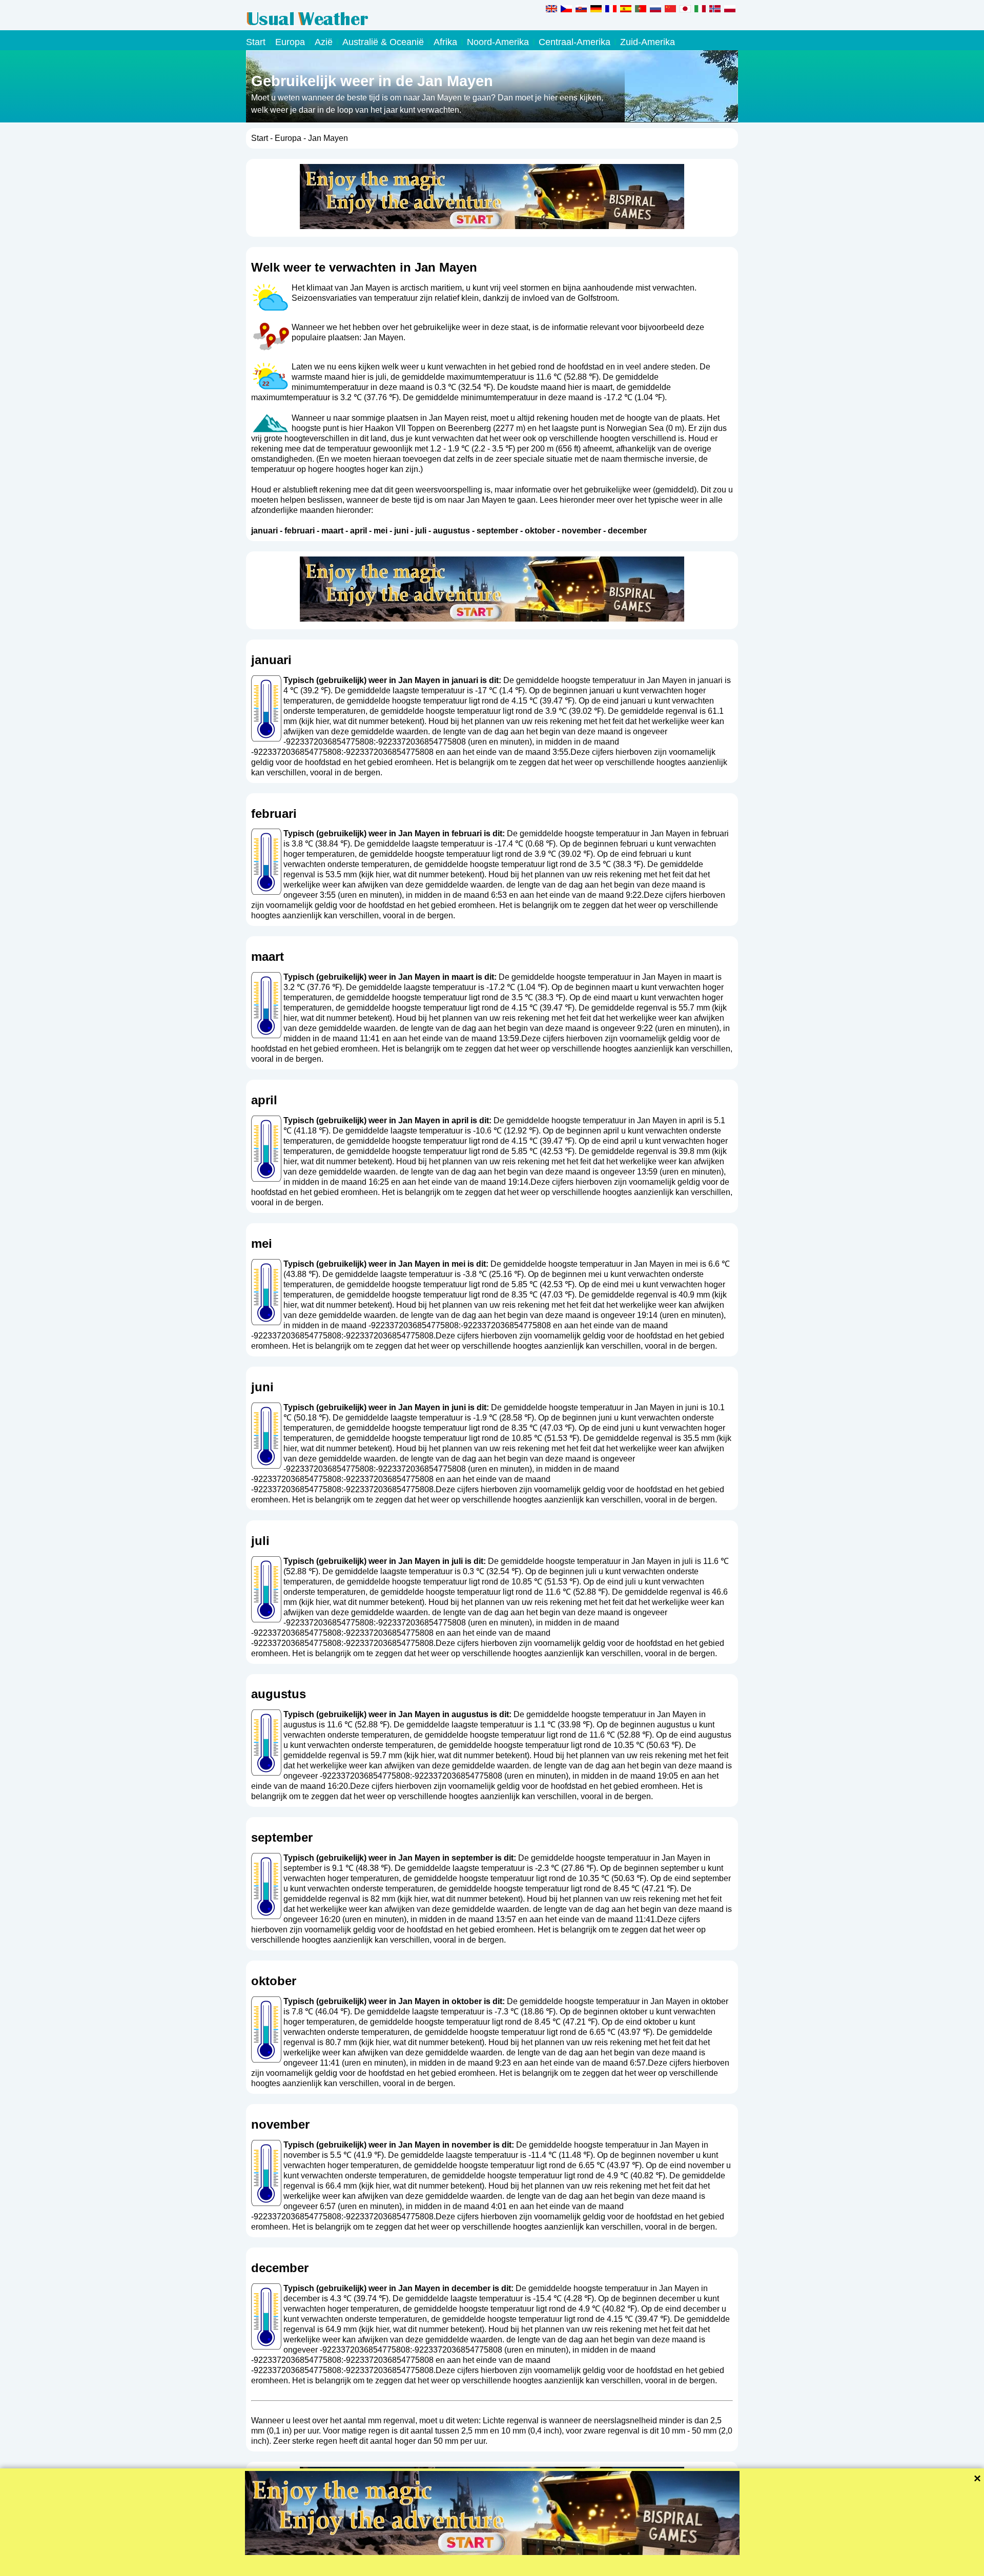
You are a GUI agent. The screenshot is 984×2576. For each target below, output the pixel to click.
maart (332, 531)
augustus (452, 531)
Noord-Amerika (498, 42)
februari (300, 531)
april (358, 531)
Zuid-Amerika (648, 42)
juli (421, 531)
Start (256, 42)
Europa (290, 42)
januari (264, 531)
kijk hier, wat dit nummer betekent (362, 721)
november (581, 531)
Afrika (445, 42)
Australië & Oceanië (383, 42)
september (497, 531)
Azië (324, 42)
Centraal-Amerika (575, 42)
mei (381, 531)
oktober (540, 531)
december (627, 531)
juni (401, 531)
